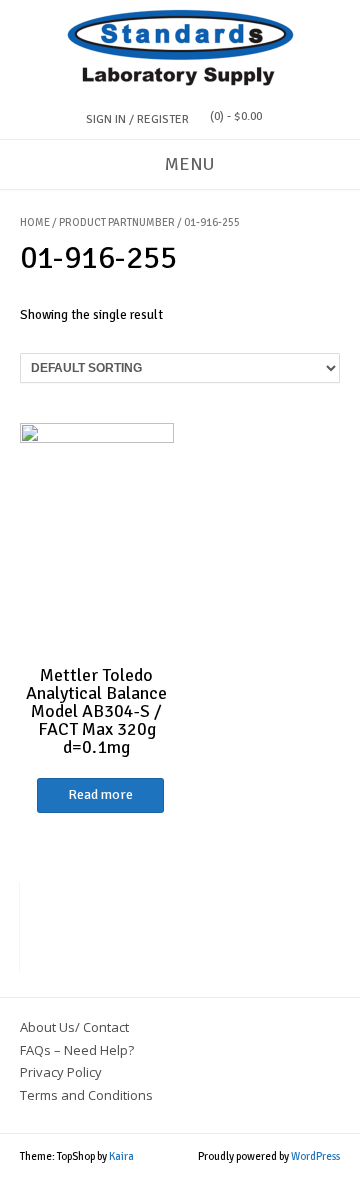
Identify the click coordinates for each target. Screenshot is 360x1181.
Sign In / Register (137, 119)
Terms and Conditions (86, 1095)
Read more (100, 794)
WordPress (315, 1156)
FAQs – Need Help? (77, 1050)
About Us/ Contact (74, 1027)
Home (35, 222)
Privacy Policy (61, 1072)
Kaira (121, 1156)
